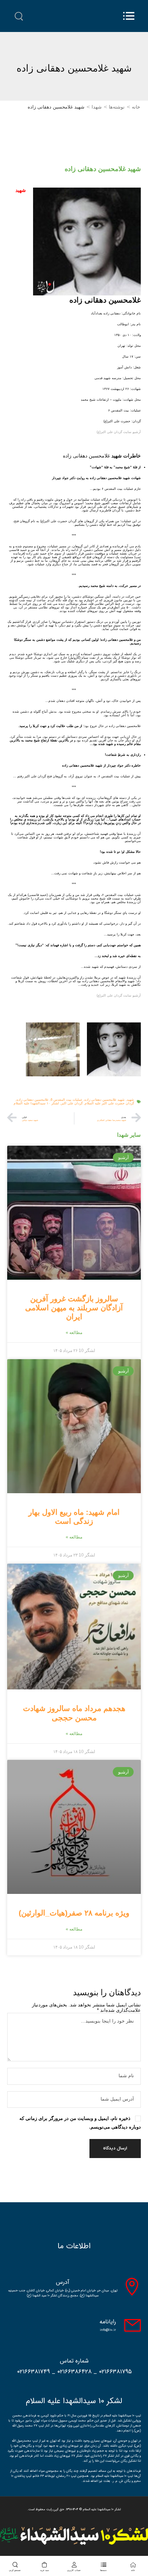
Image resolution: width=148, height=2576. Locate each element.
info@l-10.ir (108, 2330)
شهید (130, 1100)
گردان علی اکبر (72, 1103)
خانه (136, 107)
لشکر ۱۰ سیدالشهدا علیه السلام (36, 1103)
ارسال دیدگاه (115, 2148)
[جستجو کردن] (19, 17)
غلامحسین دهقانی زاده (33, 1100)
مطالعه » (74, 1333)
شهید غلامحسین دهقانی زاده (105, 1100)
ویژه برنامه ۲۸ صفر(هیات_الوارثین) (74, 1913)
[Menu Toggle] (129, 16)
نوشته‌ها (117, 107)
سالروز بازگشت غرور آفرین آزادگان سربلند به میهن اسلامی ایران (74, 1308)
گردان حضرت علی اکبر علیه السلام (109, 1103)
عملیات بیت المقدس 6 (66, 1100)
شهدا (97, 107)
